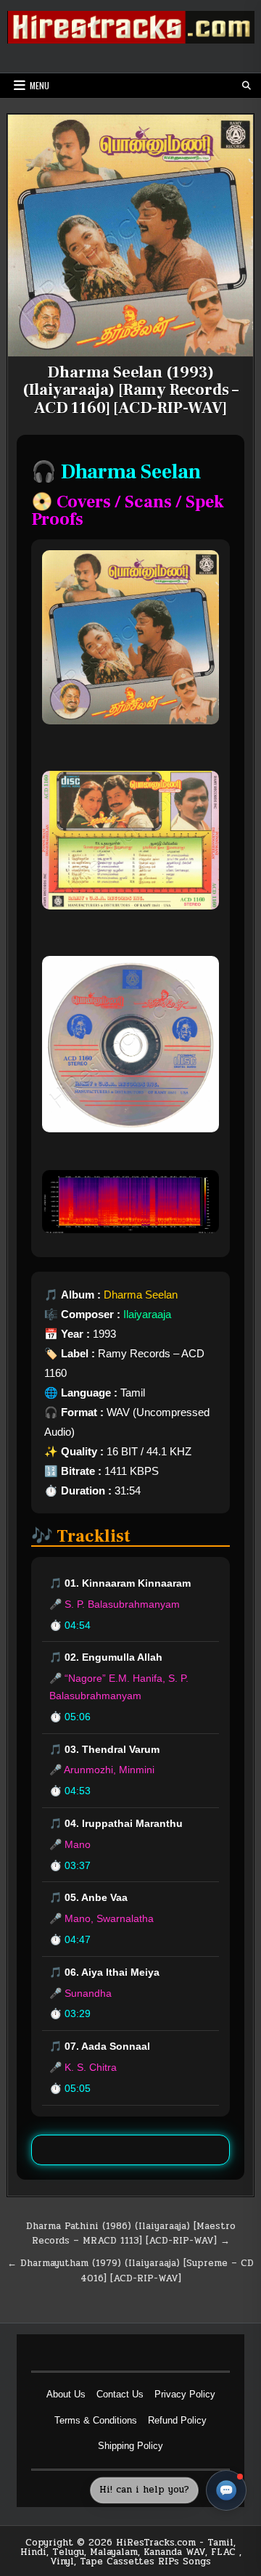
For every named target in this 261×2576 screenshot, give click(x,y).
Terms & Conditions (96, 2420)
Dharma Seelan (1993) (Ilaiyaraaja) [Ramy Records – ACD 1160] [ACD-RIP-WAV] (130, 390)
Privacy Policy (185, 2394)
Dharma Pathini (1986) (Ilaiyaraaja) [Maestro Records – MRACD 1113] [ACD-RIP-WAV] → (131, 2234)
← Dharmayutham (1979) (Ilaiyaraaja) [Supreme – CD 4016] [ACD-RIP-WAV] (130, 2271)
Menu (40, 85)
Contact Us (120, 2394)
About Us (66, 2394)
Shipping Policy (130, 2446)
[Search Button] (246, 86)
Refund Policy (177, 2420)
